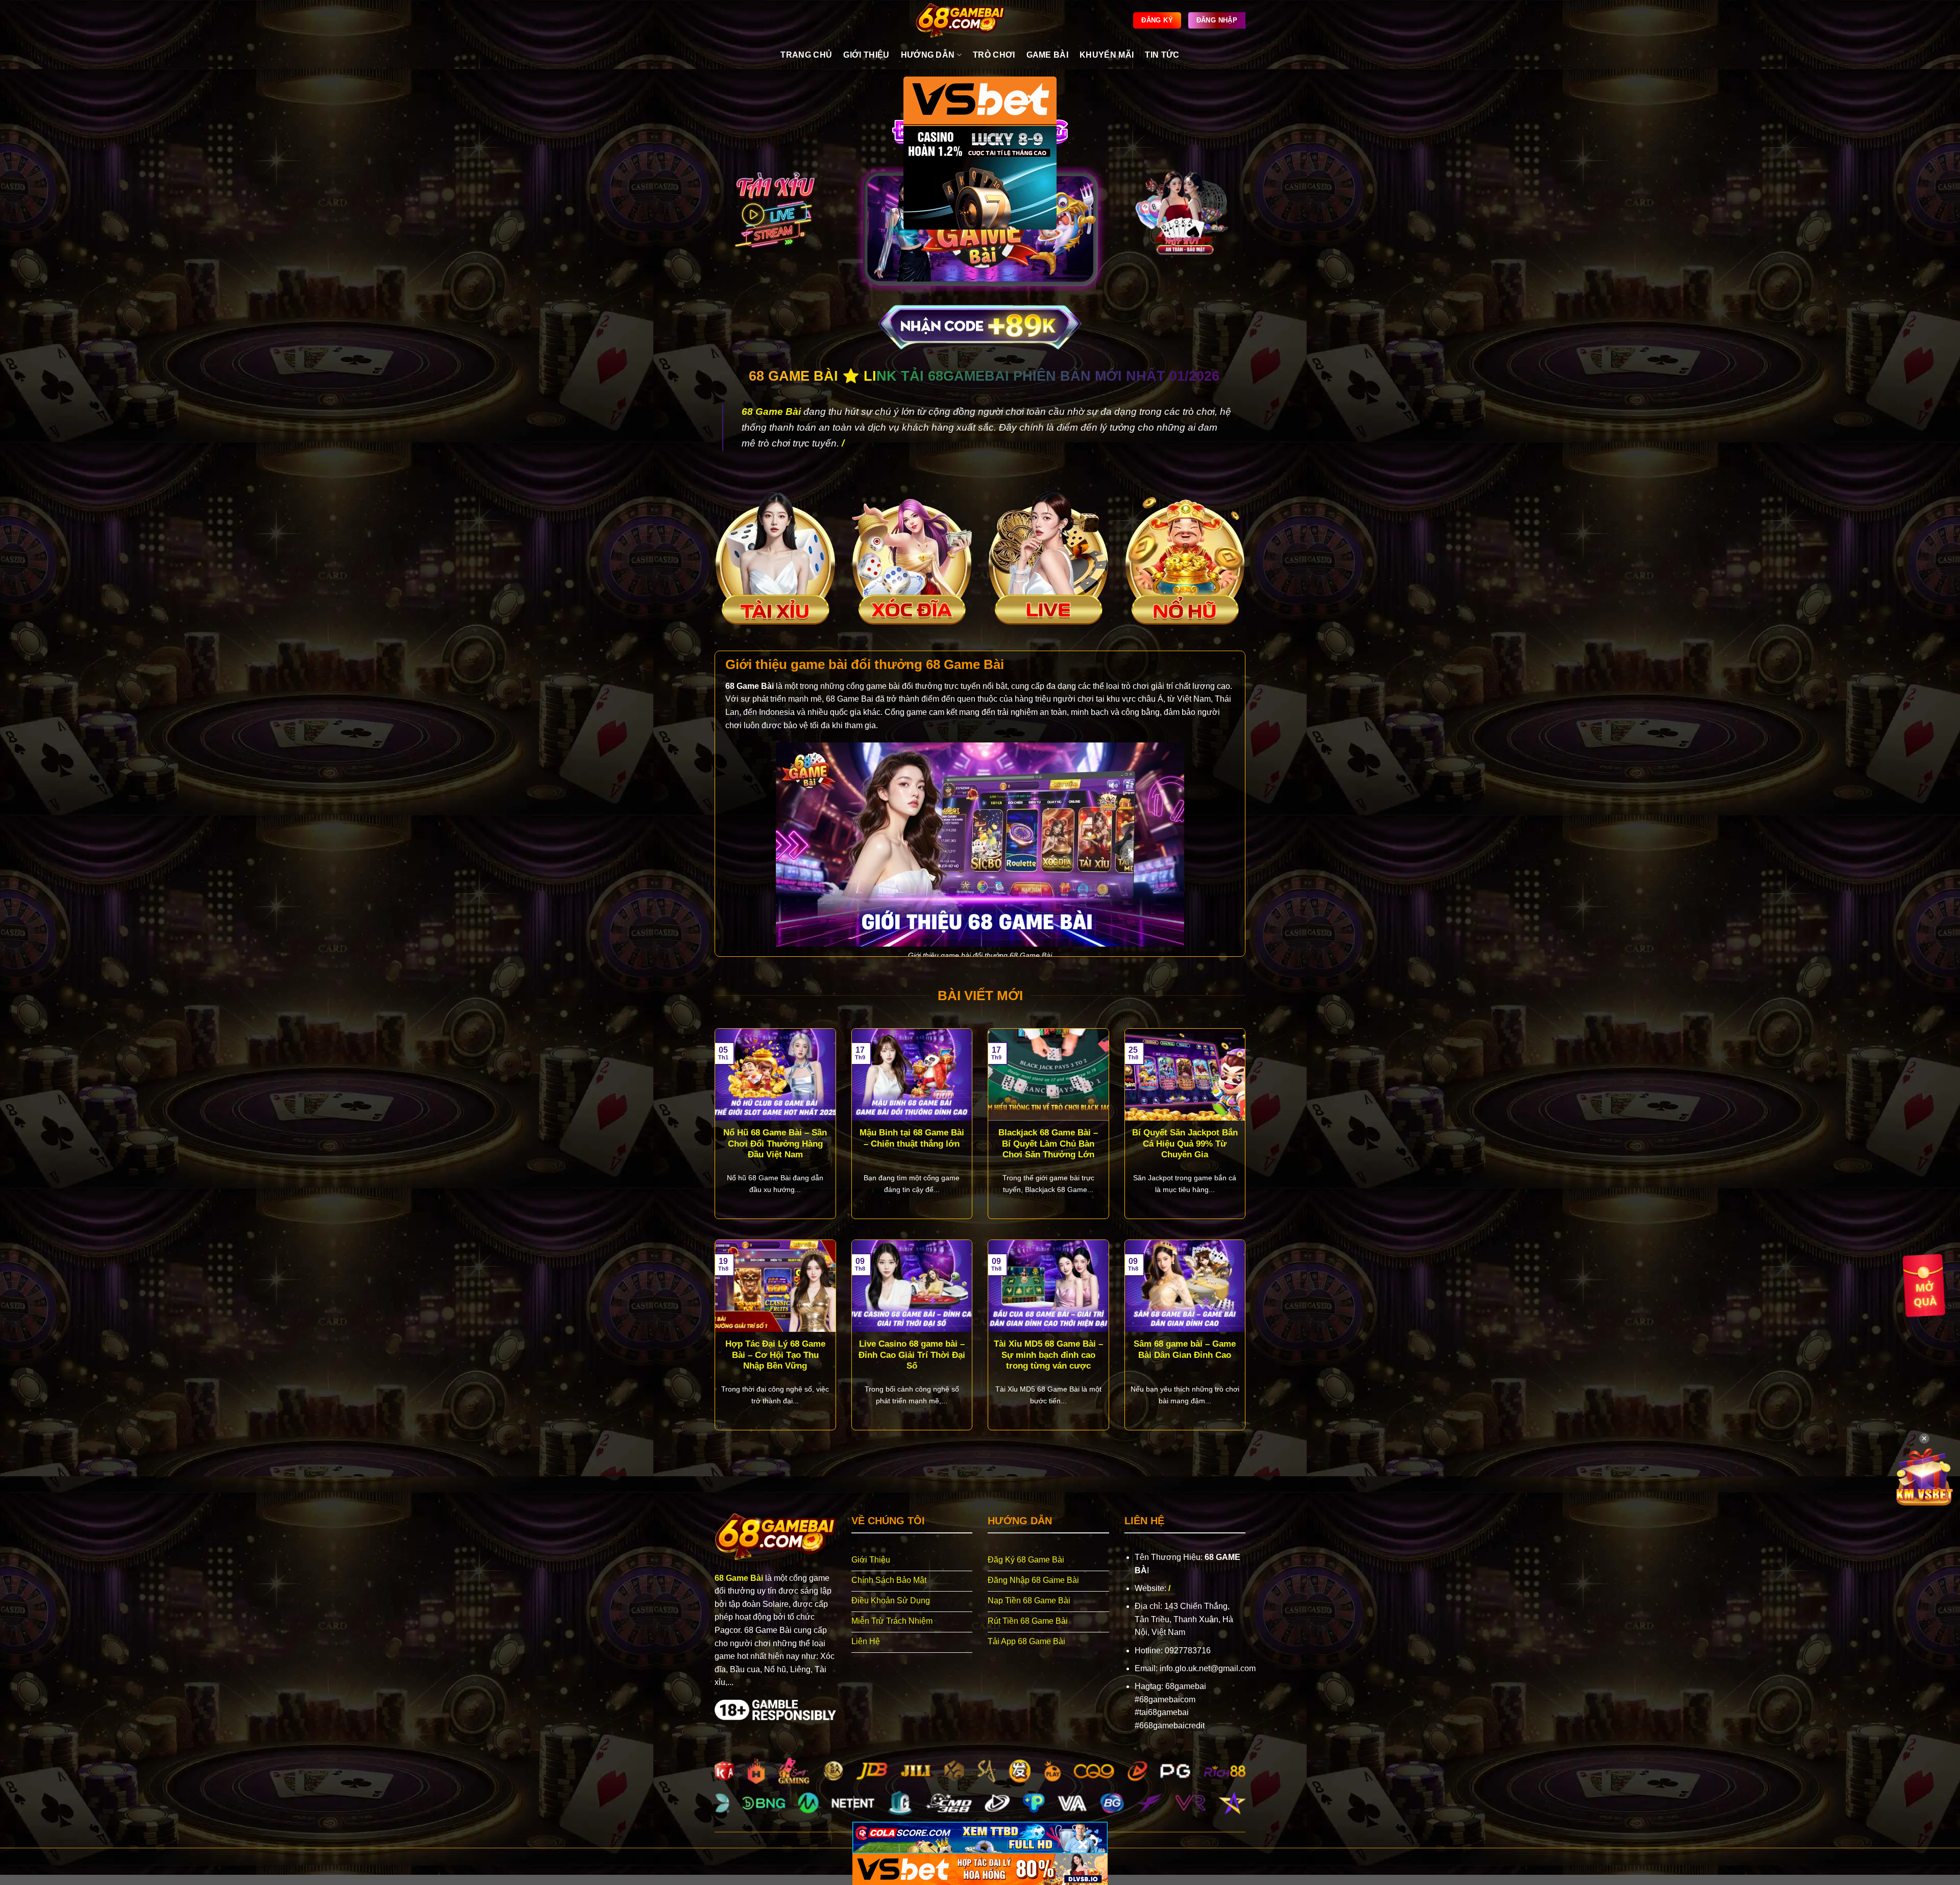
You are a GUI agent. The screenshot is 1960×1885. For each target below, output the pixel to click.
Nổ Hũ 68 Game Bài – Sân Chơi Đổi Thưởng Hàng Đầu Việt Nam (775, 1144)
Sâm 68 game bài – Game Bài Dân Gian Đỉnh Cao (1185, 1349)
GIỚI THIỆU (866, 55)
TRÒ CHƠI (994, 55)
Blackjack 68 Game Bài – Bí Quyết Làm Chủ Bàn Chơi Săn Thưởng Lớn (1048, 1144)
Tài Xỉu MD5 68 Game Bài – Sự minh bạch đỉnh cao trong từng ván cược (1048, 1355)
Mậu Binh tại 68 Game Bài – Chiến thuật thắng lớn (912, 1138)
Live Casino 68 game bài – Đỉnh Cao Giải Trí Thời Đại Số (912, 1355)
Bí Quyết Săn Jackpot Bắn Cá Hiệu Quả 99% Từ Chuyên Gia (1185, 1144)
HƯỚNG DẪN (928, 55)
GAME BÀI (1048, 55)
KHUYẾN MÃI (1107, 55)
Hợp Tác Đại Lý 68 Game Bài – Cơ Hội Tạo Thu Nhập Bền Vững (775, 1355)
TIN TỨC (1162, 55)
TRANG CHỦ (806, 55)
